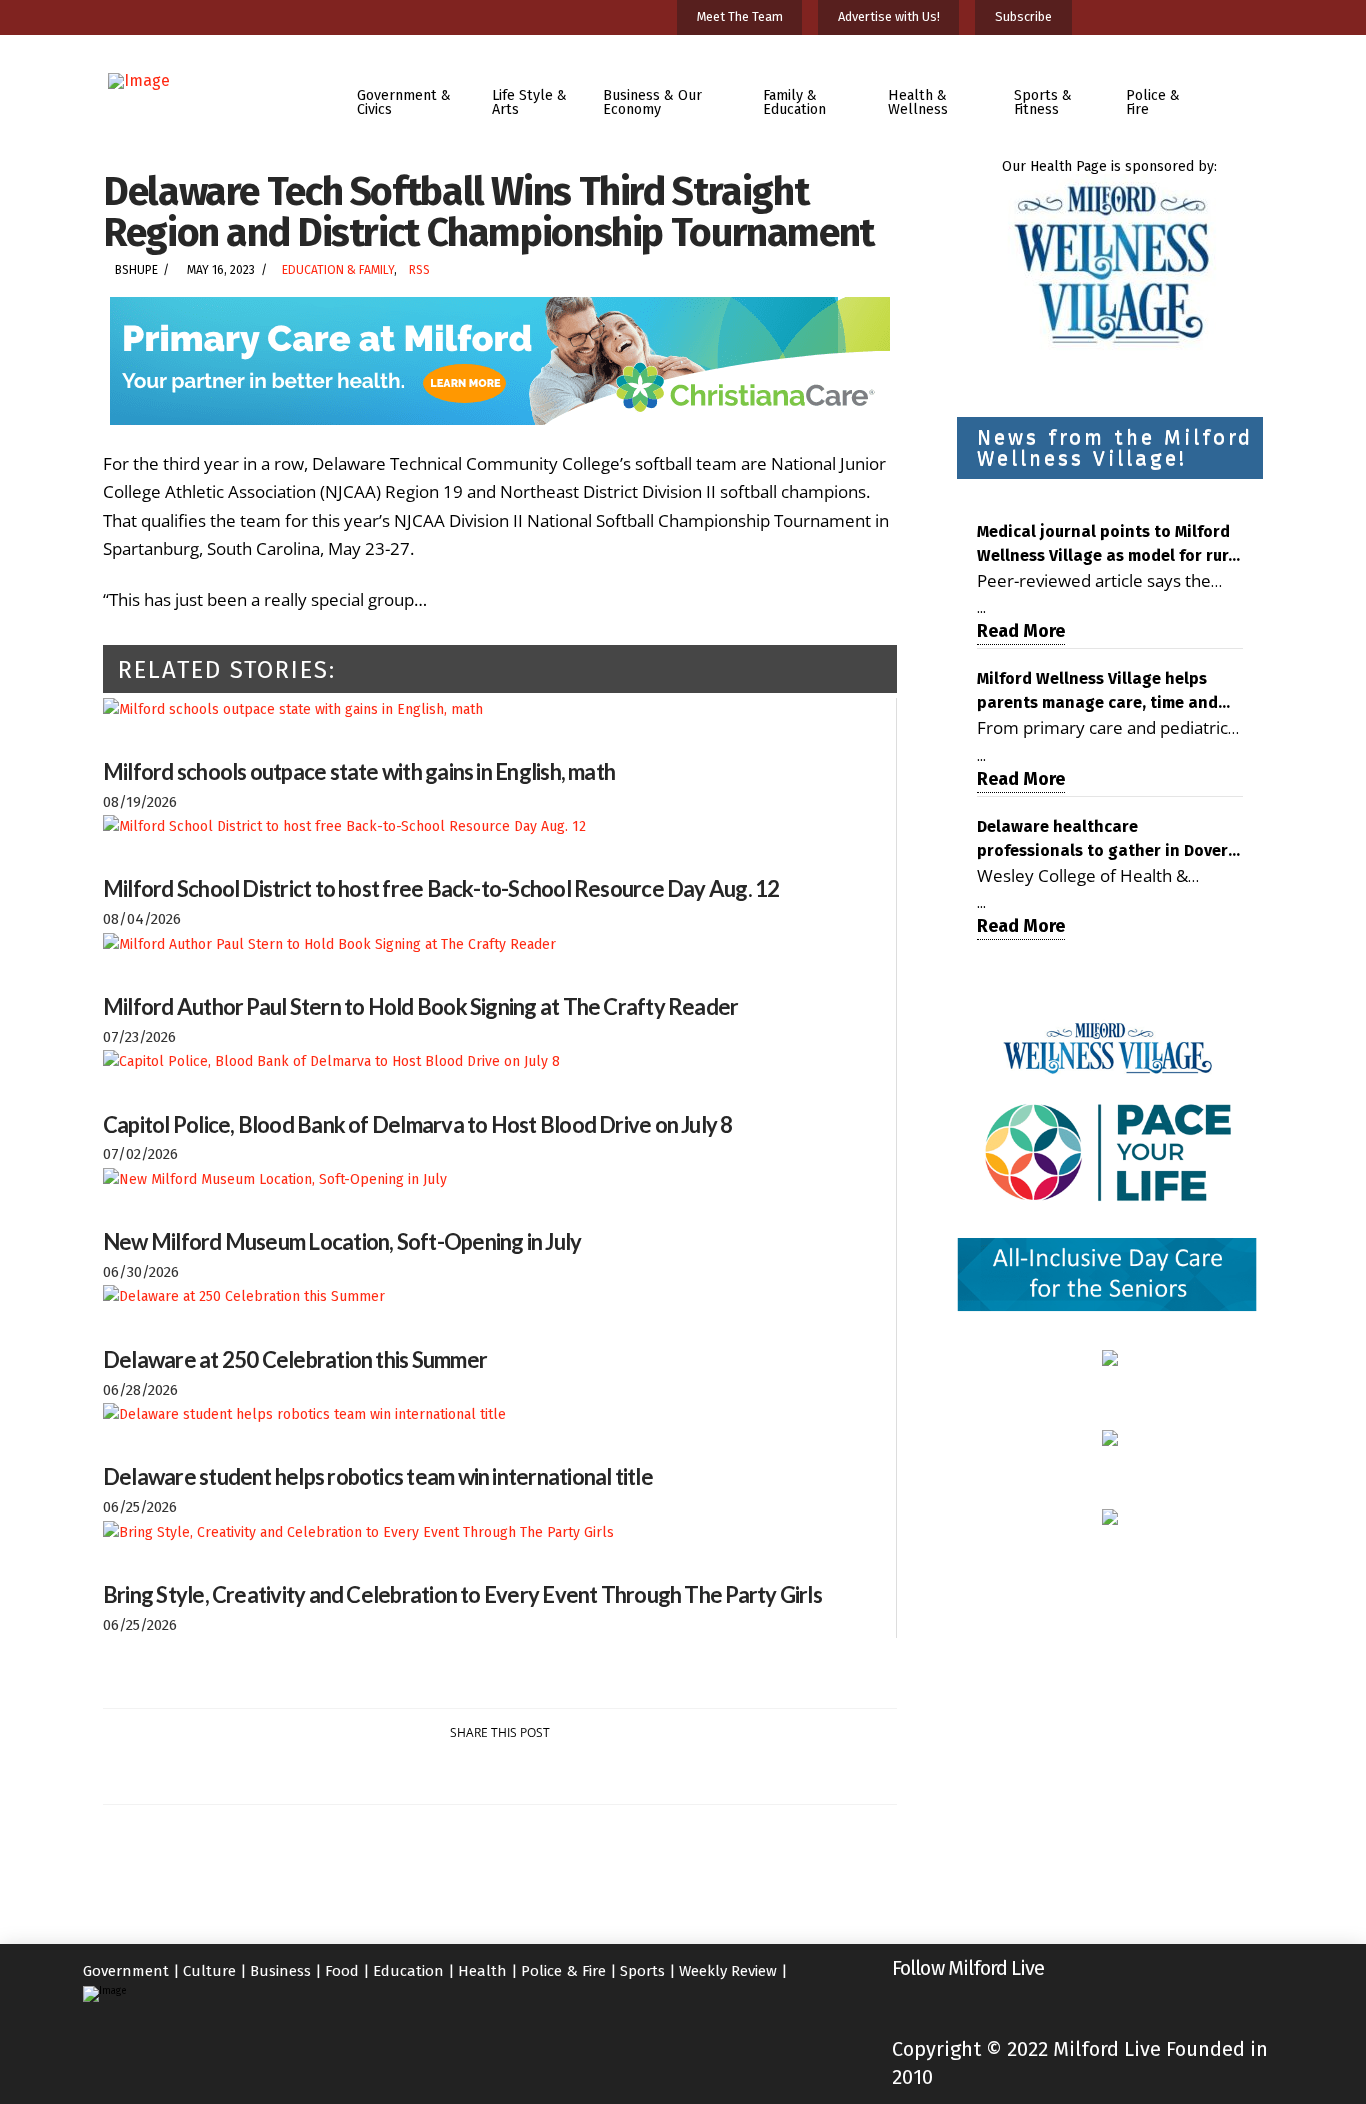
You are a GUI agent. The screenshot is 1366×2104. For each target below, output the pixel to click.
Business (280, 1971)
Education (408, 1971)
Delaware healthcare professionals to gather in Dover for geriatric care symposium (1102, 840)
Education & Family (338, 270)
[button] (1246, 88)
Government (126, 1971)
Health (482, 1971)
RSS (419, 270)
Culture (209, 1971)
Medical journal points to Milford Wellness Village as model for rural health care (1110, 545)
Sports (642, 1971)
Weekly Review (728, 1971)
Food (342, 1971)
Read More (1021, 631)
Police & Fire (563, 1971)
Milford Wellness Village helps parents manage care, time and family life (1097, 692)
